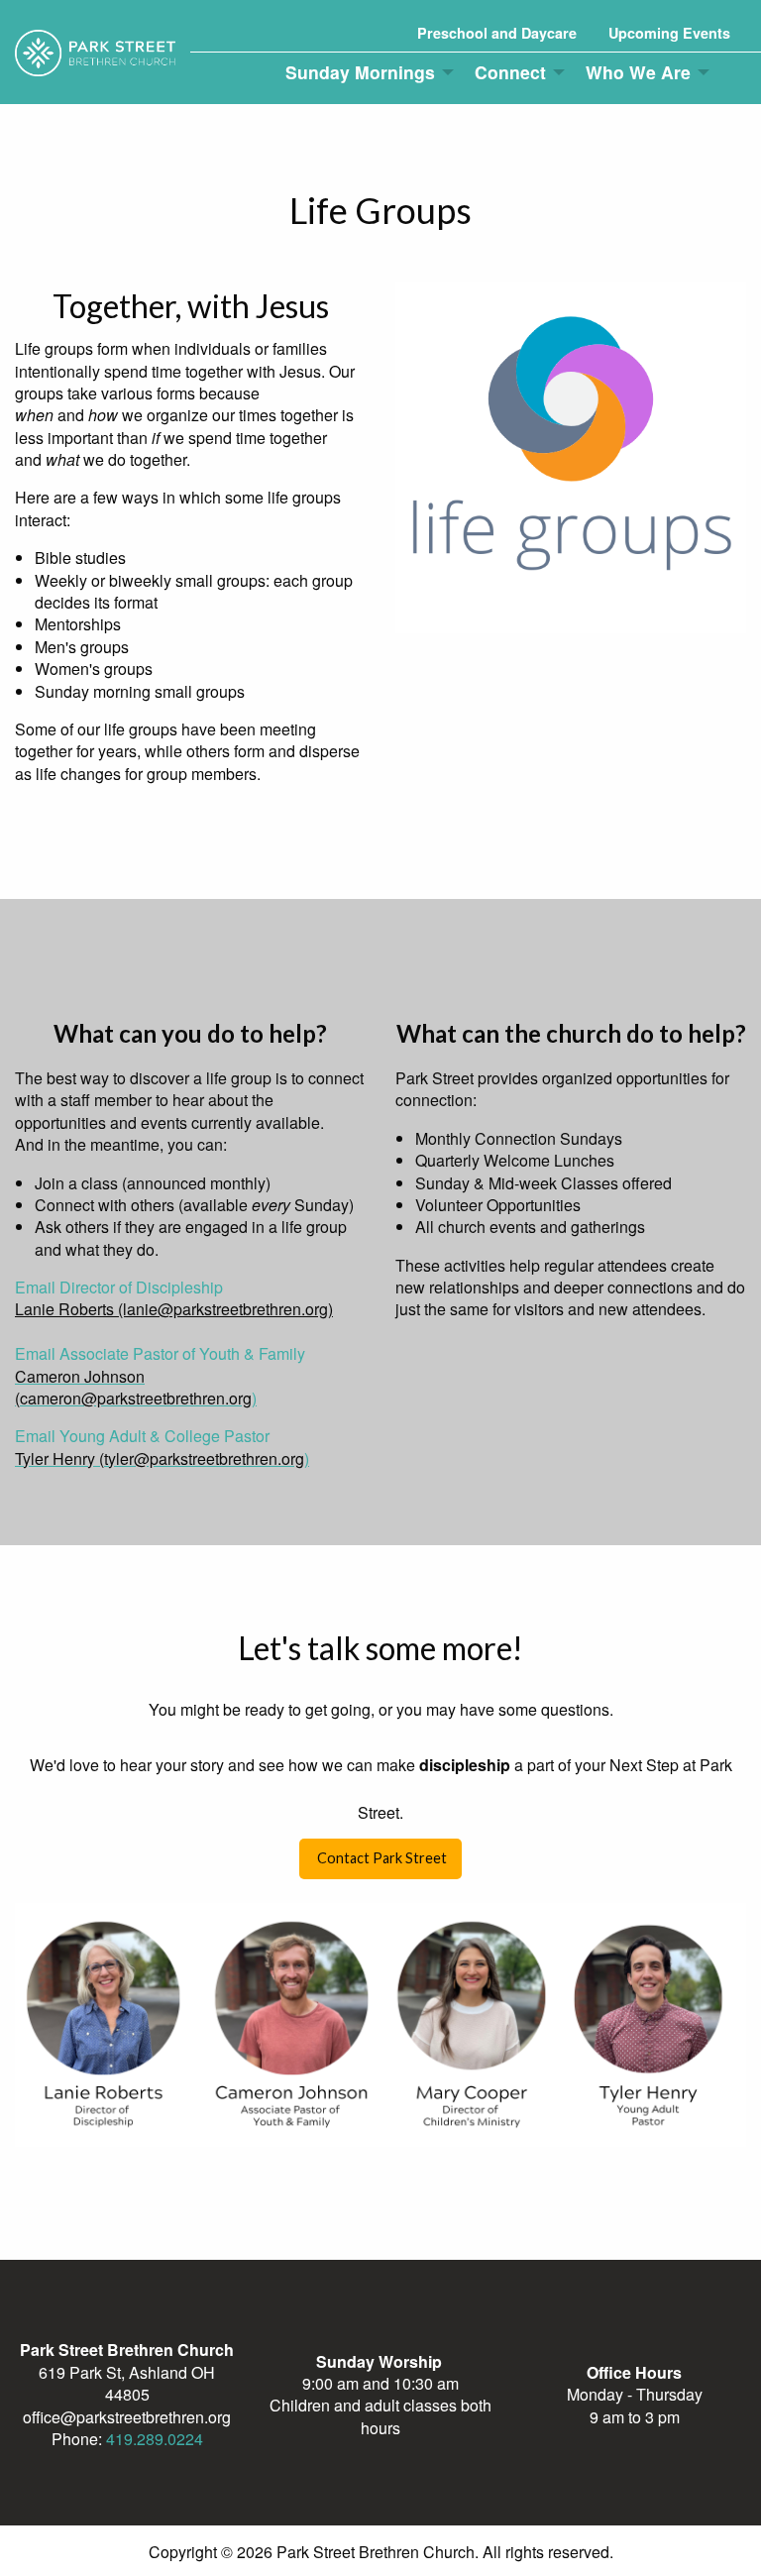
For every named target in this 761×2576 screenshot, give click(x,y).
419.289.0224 (155, 2439)
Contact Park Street (380, 1858)
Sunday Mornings (360, 72)
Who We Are (638, 72)
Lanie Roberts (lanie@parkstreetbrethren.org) (174, 1309)
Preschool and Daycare (497, 33)
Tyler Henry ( (59, 1458)
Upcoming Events (669, 33)
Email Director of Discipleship (119, 1287)
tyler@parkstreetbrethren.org (204, 1458)
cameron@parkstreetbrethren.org (136, 1398)
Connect (510, 72)
